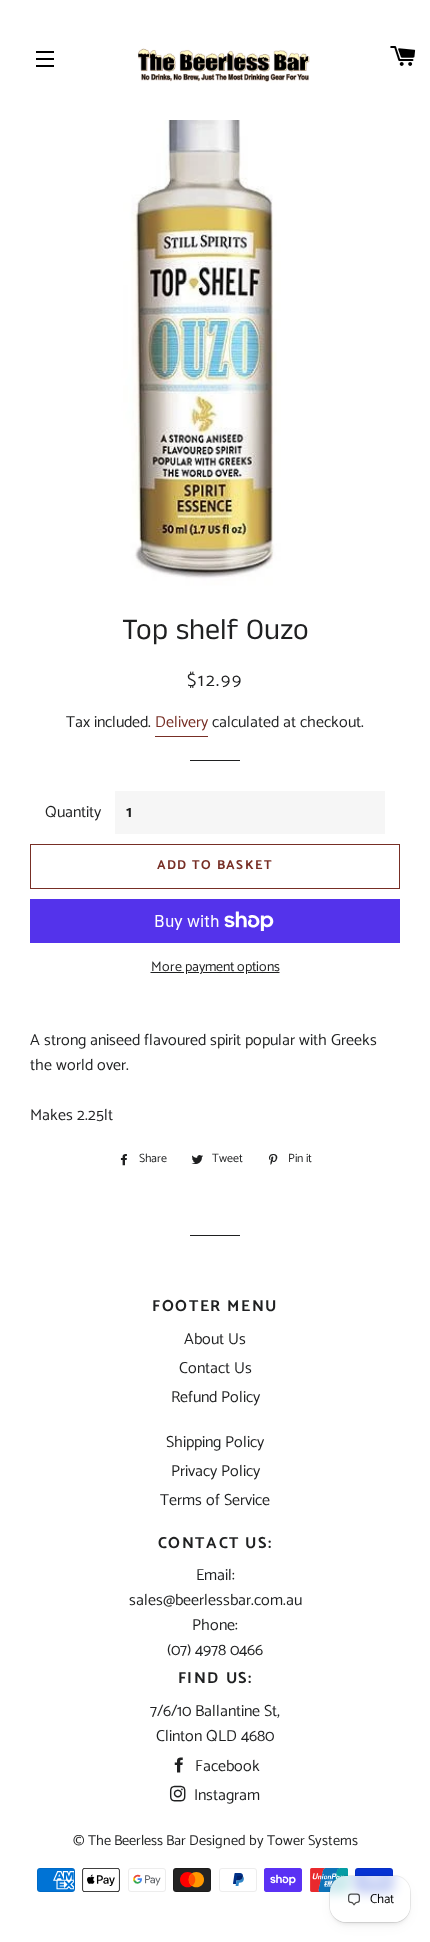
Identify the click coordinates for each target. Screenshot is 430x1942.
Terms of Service (215, 1500)
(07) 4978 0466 (215, 1650)
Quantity (73, 812)
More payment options (215, 968)
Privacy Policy (215, 1471)
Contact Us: (215, 1543)
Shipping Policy (215, 1442)
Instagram (225, 1795)
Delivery (181, 722)
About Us (215, 1339)
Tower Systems (312, 1841)
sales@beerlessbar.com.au (215, 1600)
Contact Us (215, 1368)
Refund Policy (215, 1397)
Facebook (225, 1766)
